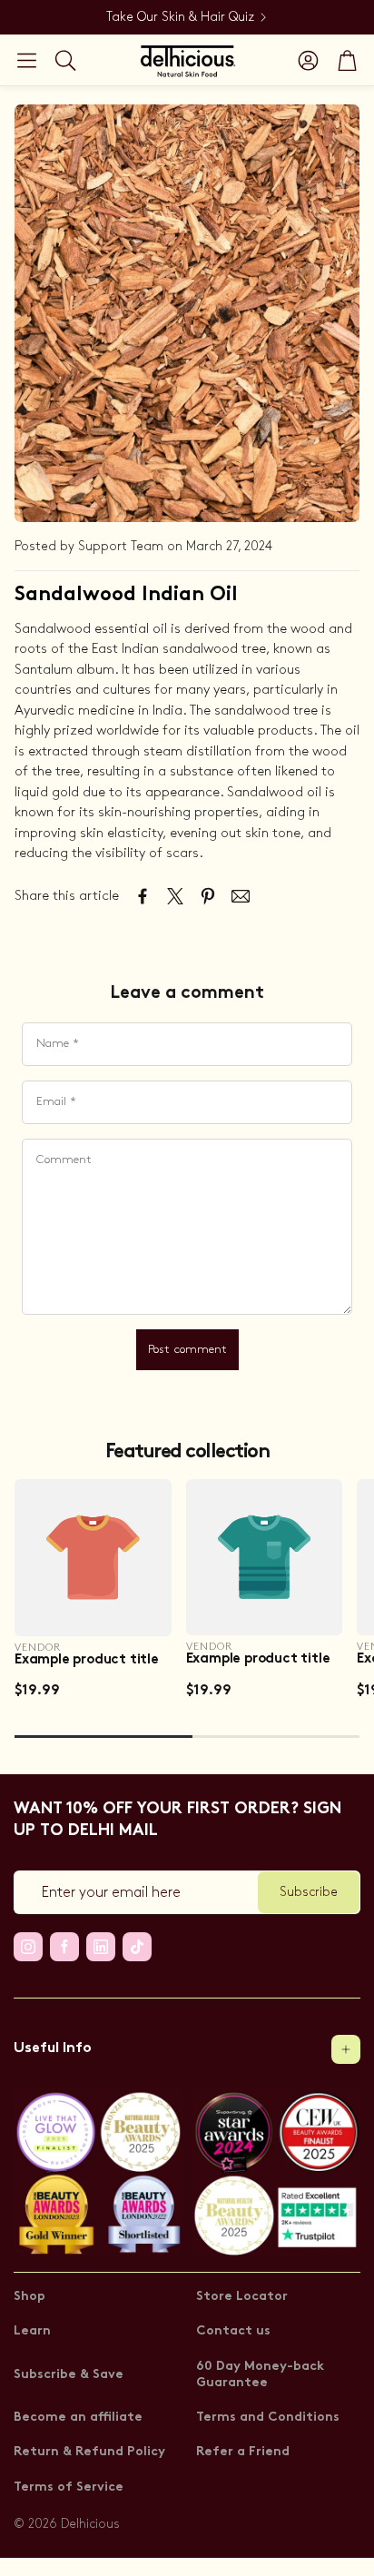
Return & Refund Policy (89, 2452)
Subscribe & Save (69, 2375)
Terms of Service (69, 2487)
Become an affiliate (78, 2418)
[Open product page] (93, 1558)
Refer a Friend (243, 2452)
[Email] (241, 896)
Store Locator (242, 2297)
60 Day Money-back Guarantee (260, 2375)
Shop (30, 2297)
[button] (27, 60)
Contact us (233, 2331)
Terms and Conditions (268, 2418)
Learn (32, 2331)
